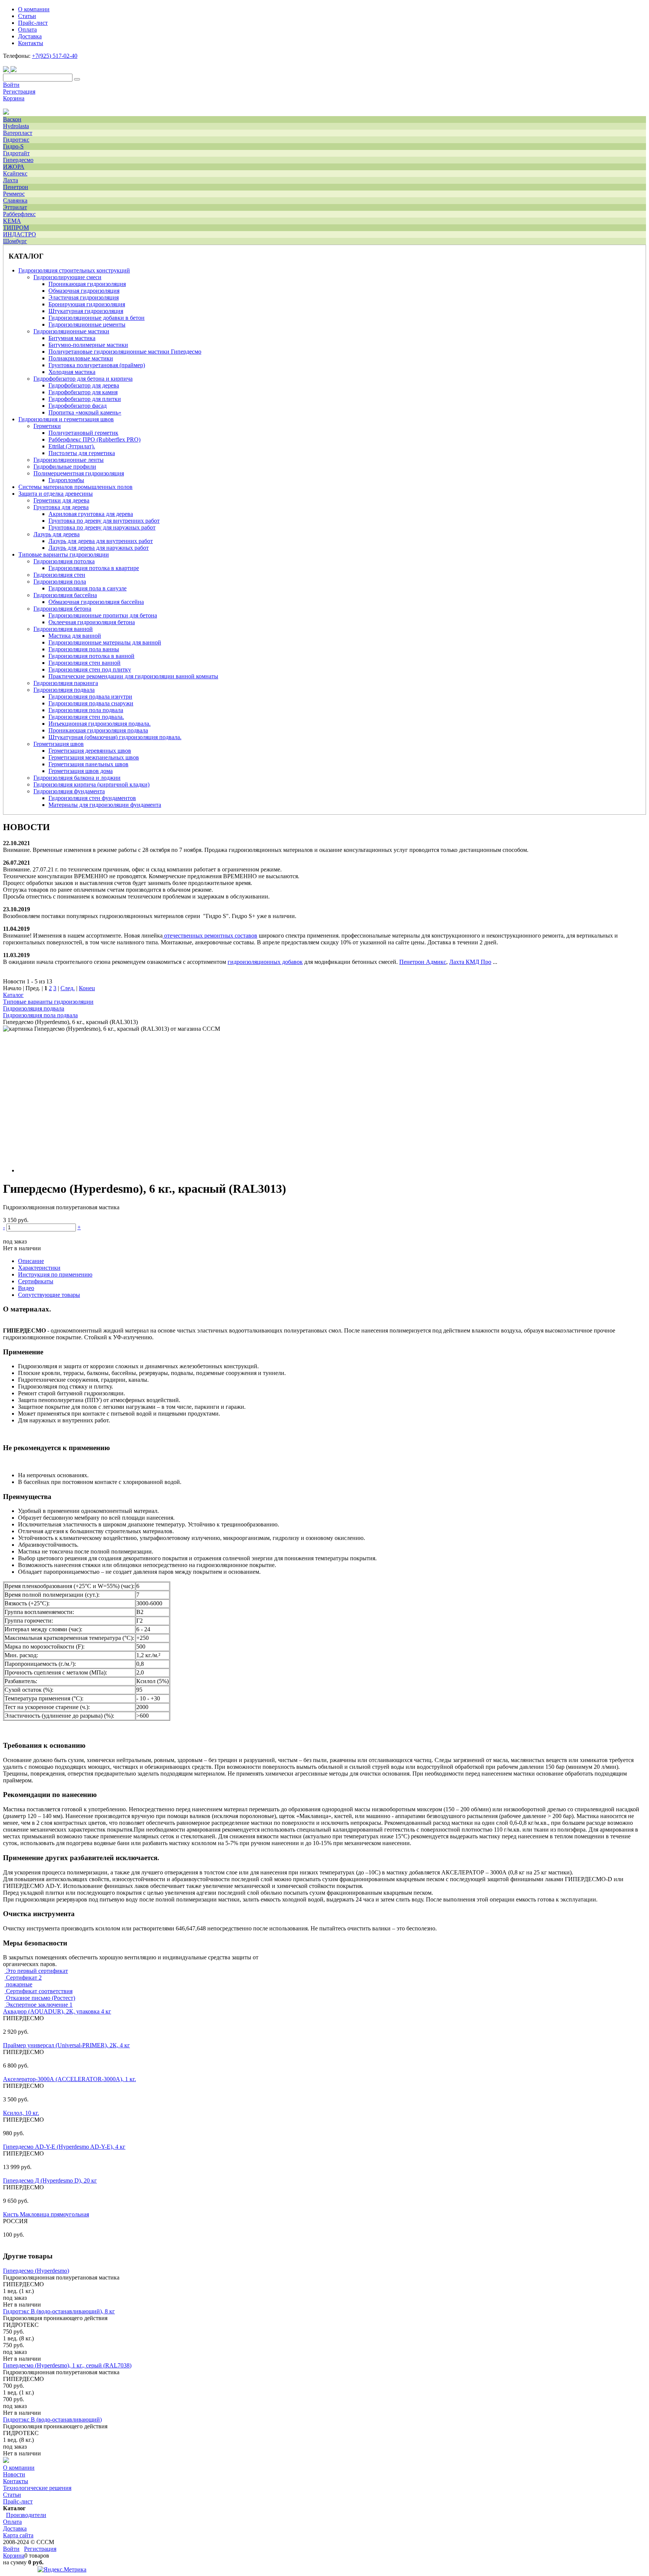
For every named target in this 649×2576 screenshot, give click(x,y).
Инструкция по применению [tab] (55, 1274)
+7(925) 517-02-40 (55, 56)
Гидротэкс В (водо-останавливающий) (52, 2419)
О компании (19, 2468)
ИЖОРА (14, 167)
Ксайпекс (15, 173)
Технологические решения (37, 2488)
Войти (11, 85)
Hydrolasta (16, 126)
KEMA (12, 221)
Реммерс (14, 194)
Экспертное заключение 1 (38, 2005)
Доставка (15, 2528)
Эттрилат (15, 207)
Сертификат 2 (23, 1978)
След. (68, 988)
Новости (14, 2474)
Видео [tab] (26, 1288)
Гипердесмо (18, 160)
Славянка (15, 200)
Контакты (16, 2481)
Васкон (12, 119)
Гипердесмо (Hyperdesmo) (36, 2271)
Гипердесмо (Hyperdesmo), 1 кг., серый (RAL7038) (67, 2365)
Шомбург (15, 241)
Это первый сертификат (36, 1971)
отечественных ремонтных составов (211, 936)
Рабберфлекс (19, 214)
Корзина (14, 98)
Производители (26, 2515)
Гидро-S (13, 146)
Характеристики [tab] (39, 1268)
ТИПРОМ (16, 228)
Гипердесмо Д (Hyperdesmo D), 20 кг (50, 2180)
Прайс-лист (18, 2501)
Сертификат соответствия (38, 1991)
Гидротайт (16, 153)
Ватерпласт (18, 133)
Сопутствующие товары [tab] (49, 1295)
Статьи (12, 2495)
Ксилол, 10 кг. (21, 2113)
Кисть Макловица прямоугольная (46, 2214)
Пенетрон (16, 187)
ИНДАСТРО (20, 234)
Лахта (11, 180)
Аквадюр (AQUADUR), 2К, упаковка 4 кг (57, 2011)
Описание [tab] (31, 1261)
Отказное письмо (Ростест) (40, 1998)
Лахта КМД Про (470, 962)
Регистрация (19, 92)
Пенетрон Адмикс (423, 962)
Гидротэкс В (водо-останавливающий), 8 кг (59, 2311)
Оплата (12, 2522)
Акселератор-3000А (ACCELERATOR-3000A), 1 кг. (69, 2079)
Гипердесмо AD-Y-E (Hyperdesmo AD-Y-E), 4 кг (64, 2147)
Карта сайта (18, 2535)
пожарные (18, 1984)
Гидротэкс (16, 140)
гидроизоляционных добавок (265, 962)
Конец (87, 988)
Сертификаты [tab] (36, 1281)
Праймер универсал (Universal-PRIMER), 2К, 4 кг (66, 2045)
